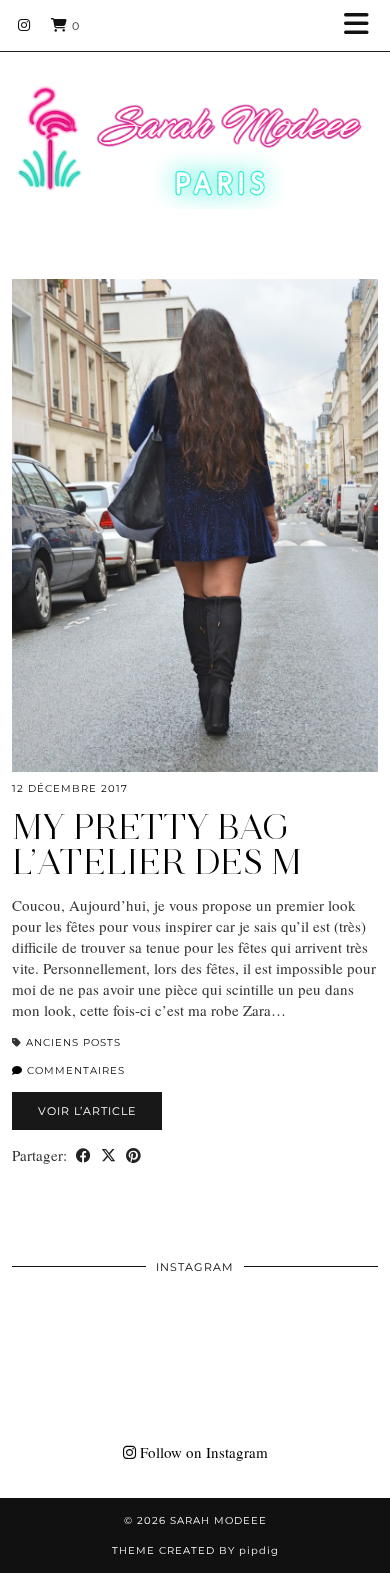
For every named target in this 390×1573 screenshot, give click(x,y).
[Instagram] (24, 25)
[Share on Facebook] (83, 1155)
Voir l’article (87, 1111)
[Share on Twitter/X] (108, 1155)
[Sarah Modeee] (195, 122)
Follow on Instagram (202, 1452)
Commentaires (74, 1070)
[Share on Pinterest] (133, 1155)
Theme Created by (195, 1550)
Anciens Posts (73, 1042)
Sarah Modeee (218, 1520)
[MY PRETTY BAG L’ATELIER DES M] (195, 525)
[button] (363, 25)
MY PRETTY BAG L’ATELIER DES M (157, 844)
